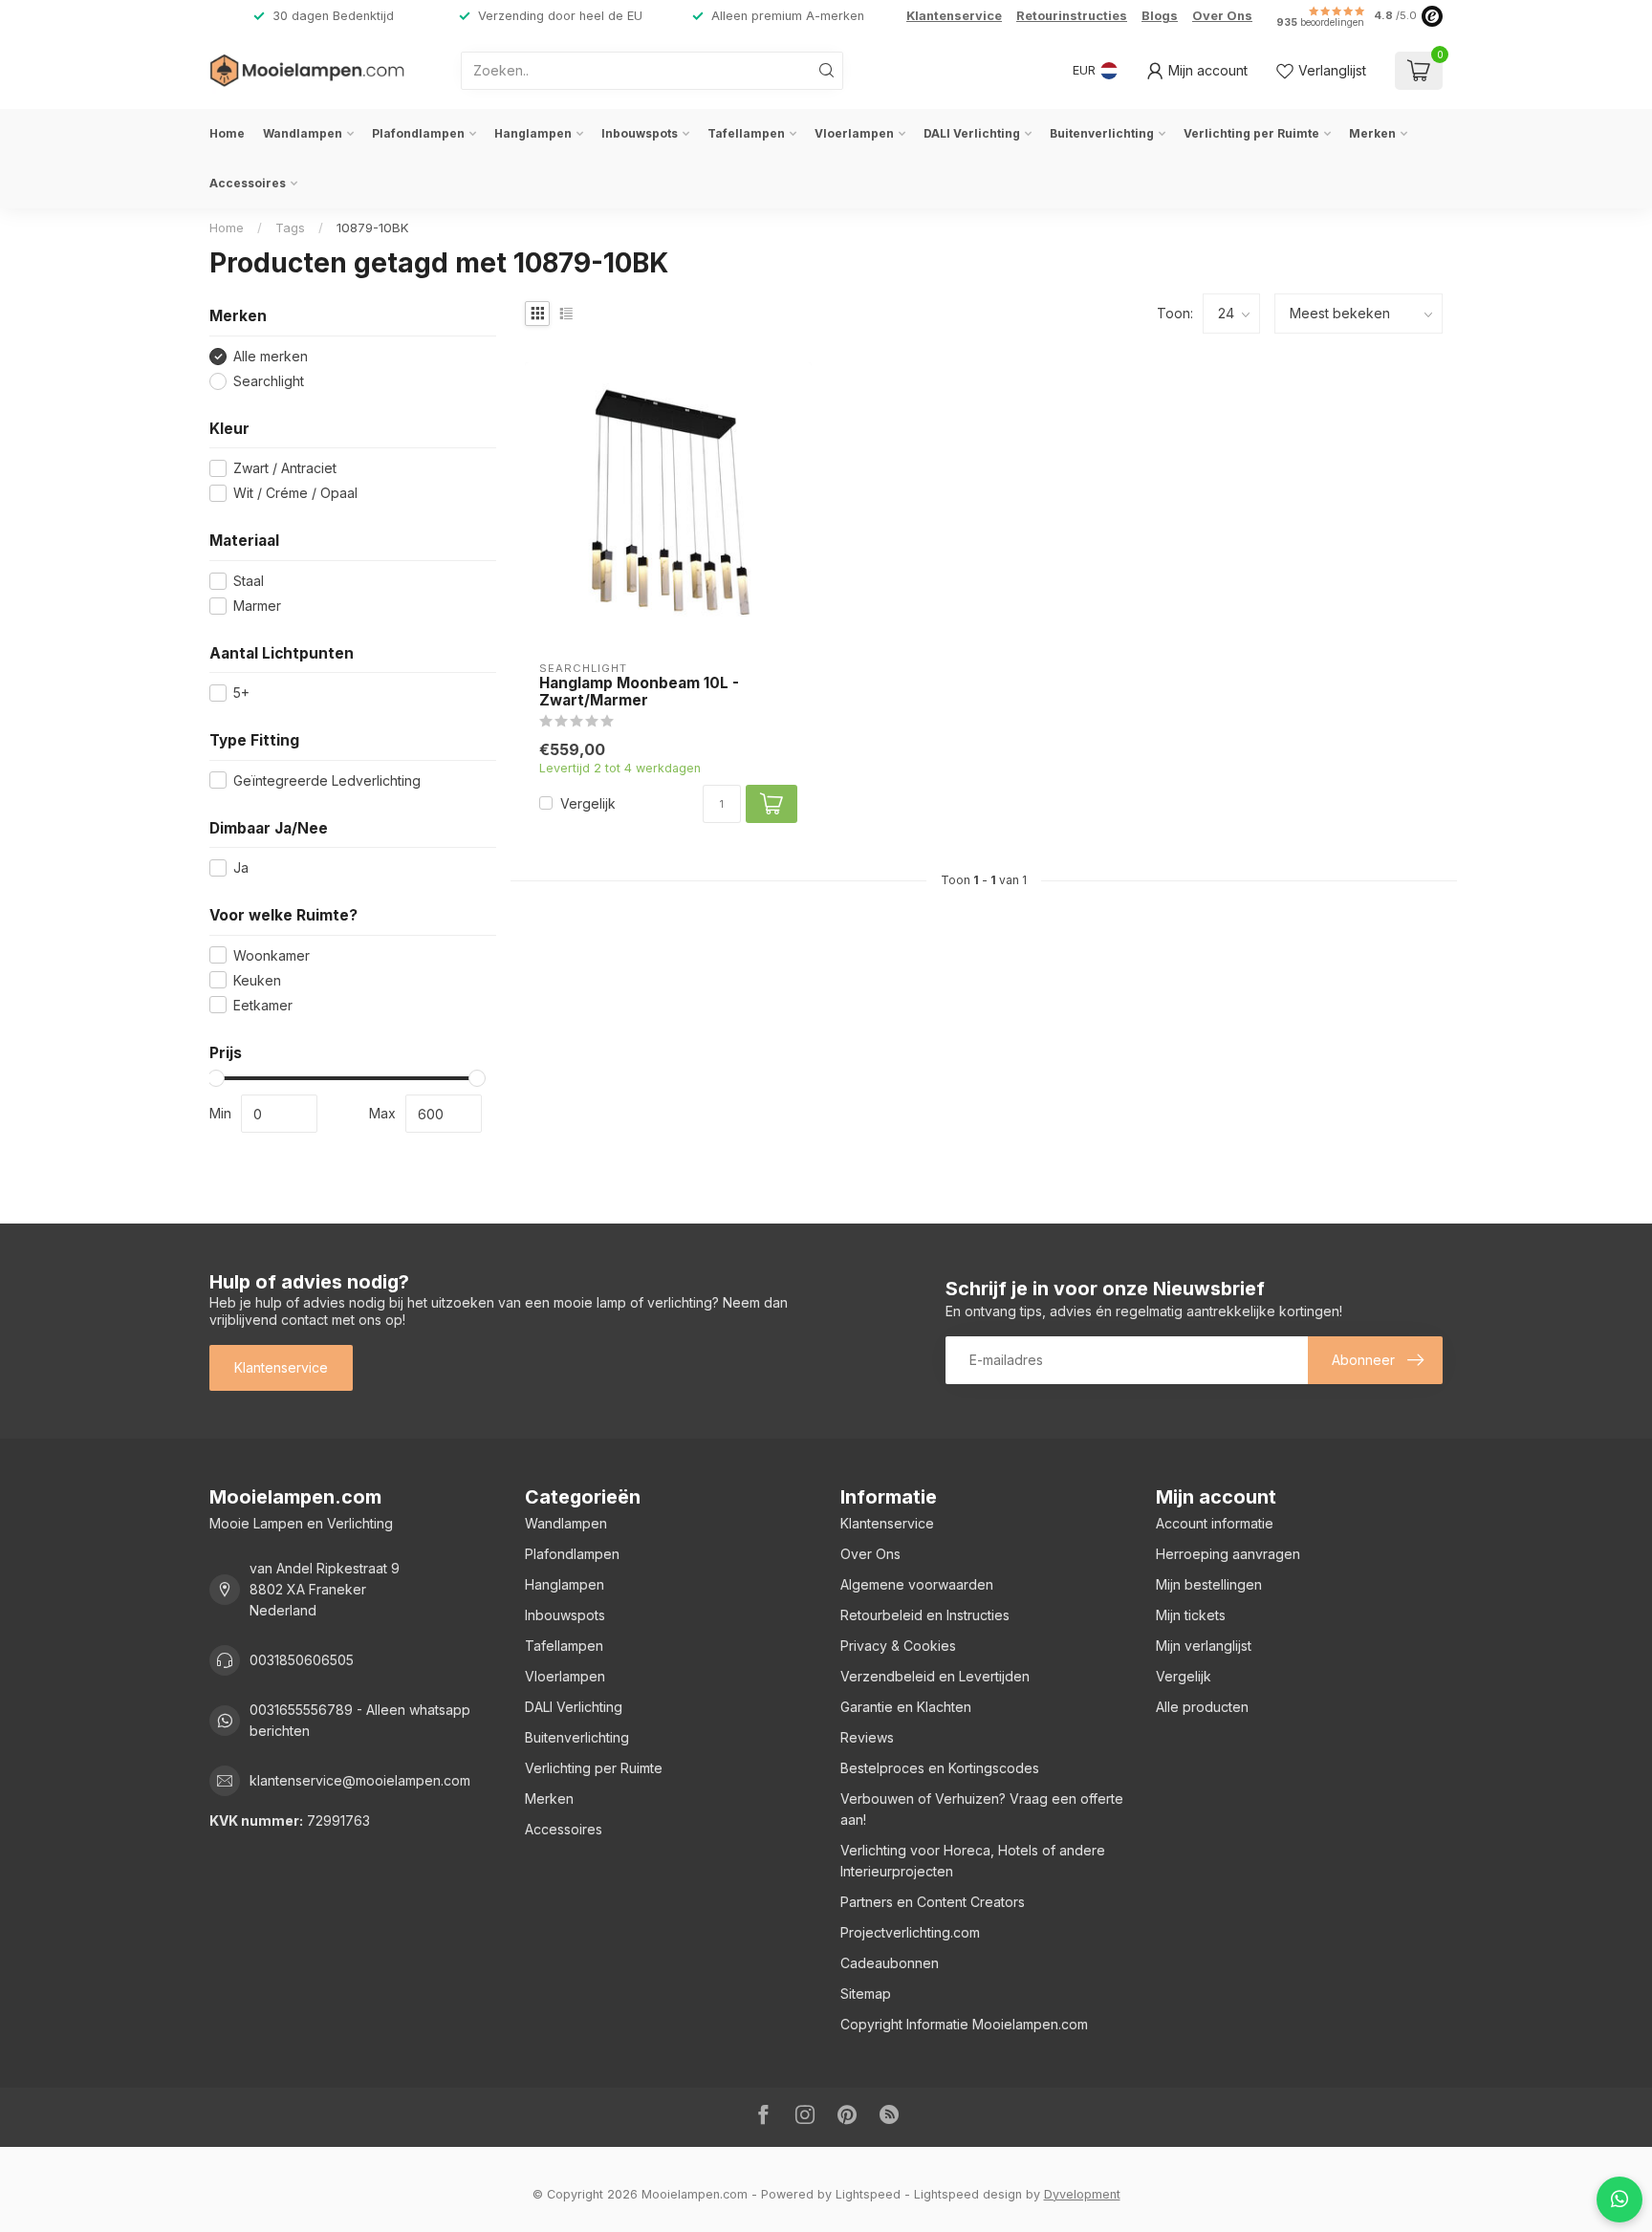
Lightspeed (868, 2194)
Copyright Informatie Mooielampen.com (964, 2024)
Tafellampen (746, 133)
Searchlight (269, 381)
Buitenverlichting (1102, 133)
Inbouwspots (640, 133)
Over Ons (1222, 16)
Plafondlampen (418, 133)
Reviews (867, 1737)
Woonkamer (272, 955)
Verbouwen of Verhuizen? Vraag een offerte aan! (982, 1809)
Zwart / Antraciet (285, 468)
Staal (249, 581)
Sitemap (866, 1994)
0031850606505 (302, 1660)
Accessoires (248, 183)
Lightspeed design (968, 2194)
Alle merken (271, 356)
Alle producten (1202, 1707)
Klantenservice (954, 16)
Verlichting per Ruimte (1251, 133)
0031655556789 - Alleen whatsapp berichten (360, 1720)
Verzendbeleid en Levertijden (935, 1676)
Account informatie (1215, 1523)
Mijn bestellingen (1209, 1584)
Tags (290, 228)
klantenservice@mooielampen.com (360, 1780)
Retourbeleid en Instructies (925, 1615)
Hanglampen (533, 133)
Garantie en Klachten (906, 1707)
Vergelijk (588, 803)
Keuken (257, 980)
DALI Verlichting (972, 133)
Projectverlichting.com (910, 1932)
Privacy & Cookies (898, 1646)
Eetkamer (263, 1005)
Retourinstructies (1072, 16)
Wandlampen (303, 133)
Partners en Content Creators (933, 1902)
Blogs (1160, 16)
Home (227, 133)
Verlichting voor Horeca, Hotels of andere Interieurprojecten (973, 1861)
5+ (241, 693)
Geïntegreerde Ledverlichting (327, 780)
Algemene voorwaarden (917, 1584)
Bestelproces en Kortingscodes (940, 1768)
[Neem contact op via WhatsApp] (1619, 2199)
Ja (241, 867)
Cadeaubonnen (890, 1963)
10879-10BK (373, 228)
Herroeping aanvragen (1228, 1554)
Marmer (257, 606)
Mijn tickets (1191, 1615)
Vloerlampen (854, 133)
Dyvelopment (1082, 2194)
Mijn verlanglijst (1204, 1646)
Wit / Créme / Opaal (295, 493)
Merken (1372, 133)
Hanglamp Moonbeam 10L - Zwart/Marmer (639, 692)
